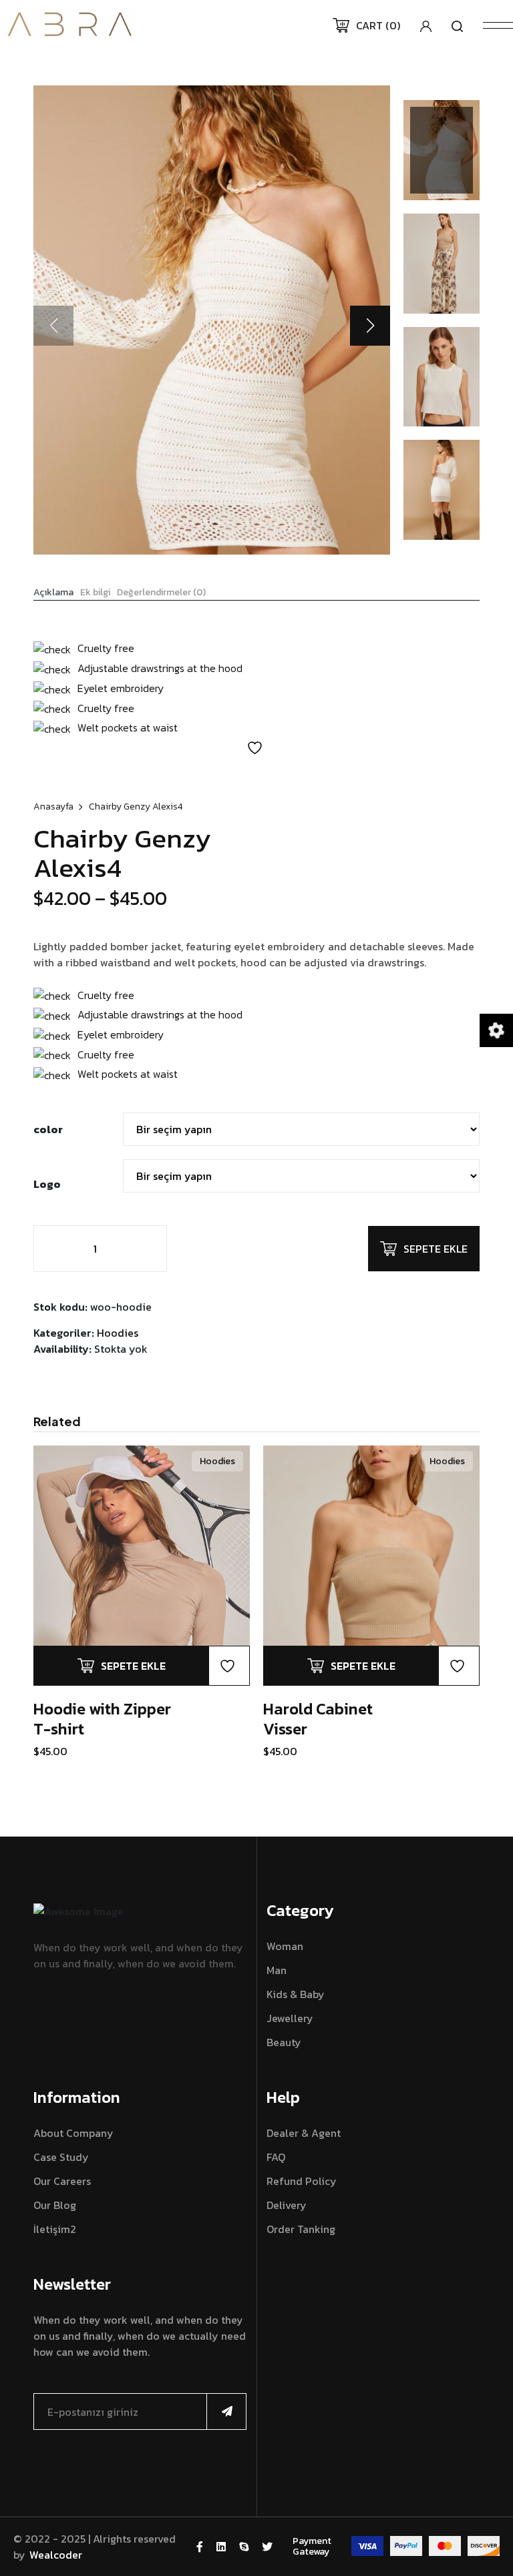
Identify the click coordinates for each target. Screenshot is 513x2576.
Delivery (287, 2205)
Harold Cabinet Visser (318, 1719)
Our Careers (62, 2181)
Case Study (61, 2157)
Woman (285, 1946)
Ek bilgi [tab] (95, 593)
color (48, 1129)
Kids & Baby (296, 1994)
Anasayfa (53, 807)
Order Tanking (301, 2229)
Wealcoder (56, 2555)
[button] (370, 326)
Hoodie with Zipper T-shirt (102, 1719)
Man (277, 1970)
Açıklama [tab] (53, 593)
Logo (47, 1184)
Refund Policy (302, 2181)
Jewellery (290, 2018)
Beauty (284, 2042)
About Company (73, 2133)
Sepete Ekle (436, 1249)
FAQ (276, 2157)
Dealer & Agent (304, 2133)
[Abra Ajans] (70, 23)
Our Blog (55, 2205)
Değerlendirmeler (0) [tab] (161, 593)
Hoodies (118, 1333)
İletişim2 (55, 2229)
